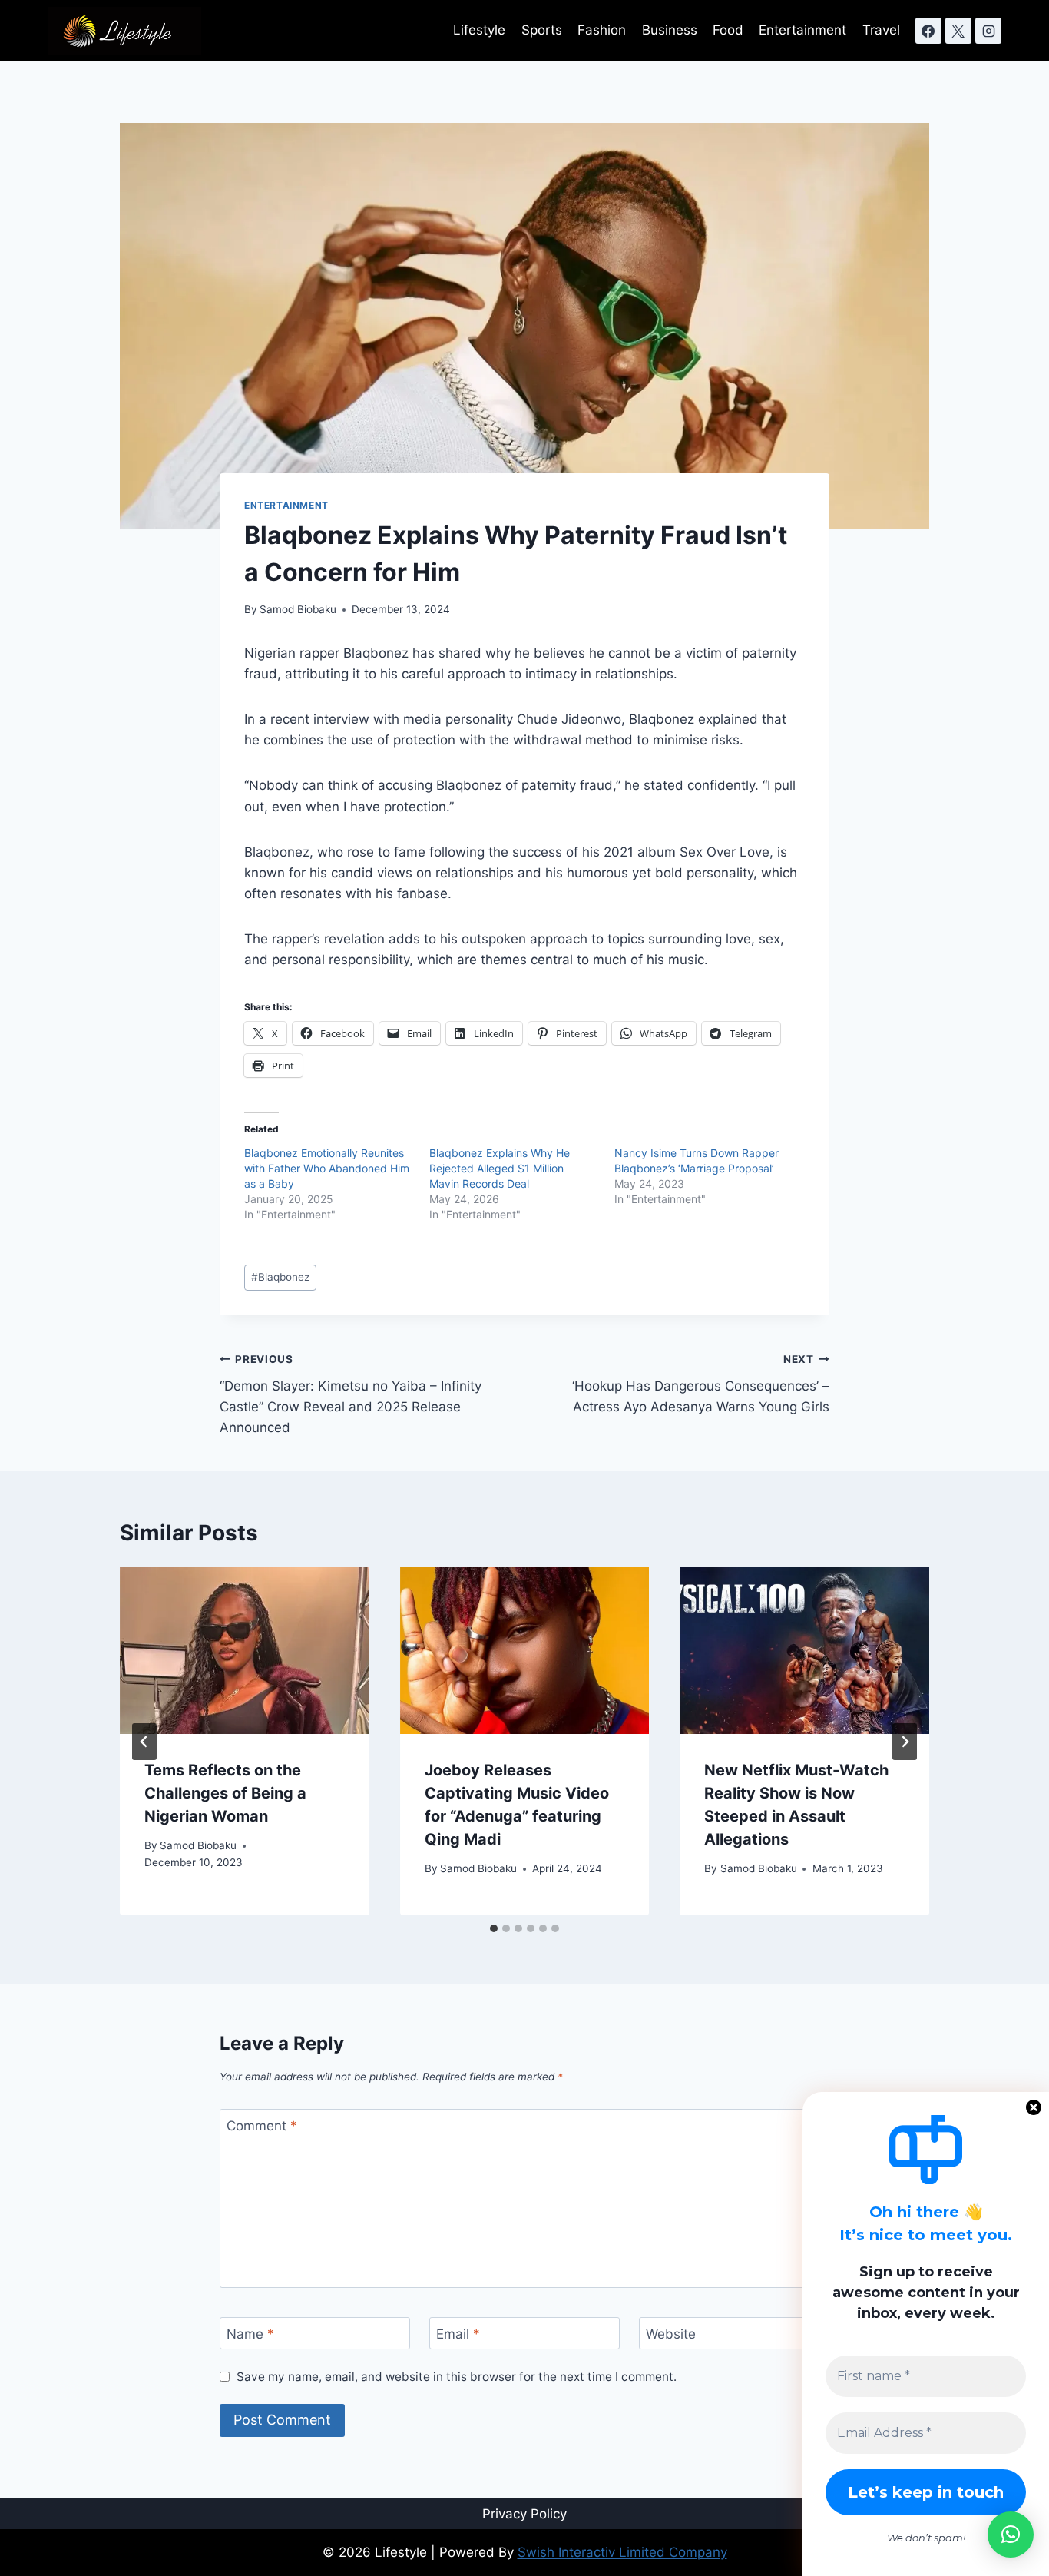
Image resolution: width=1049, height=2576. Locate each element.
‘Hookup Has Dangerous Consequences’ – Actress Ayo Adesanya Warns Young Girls (701, 1384)
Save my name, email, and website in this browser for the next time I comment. (457, 2377)
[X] (958, 31)
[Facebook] (928, 31)
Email (458, 2334)
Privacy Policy (524, 2514)
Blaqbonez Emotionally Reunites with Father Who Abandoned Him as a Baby (327, 1168)
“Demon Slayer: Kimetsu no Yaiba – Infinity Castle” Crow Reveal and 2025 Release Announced (351, 1394)
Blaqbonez (280, 1277)
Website (671, 2334)
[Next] (905, 1742)
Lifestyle (479, 30)
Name (250, 2334)
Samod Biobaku (298, 609)
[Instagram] (988, 31)
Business (670, 30)
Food (728, 30)
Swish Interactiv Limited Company (622, 2552)
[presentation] (245, 1650)
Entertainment (802, 30)
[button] (1011, 2535)
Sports (542, 30)
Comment (262, 2126)
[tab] (494, 1928)
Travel (881, 30)
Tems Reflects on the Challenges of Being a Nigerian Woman (225, 1793)
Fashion (602, 30)
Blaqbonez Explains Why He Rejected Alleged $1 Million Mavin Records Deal (500, 1168)
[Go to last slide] (144, 1742)
